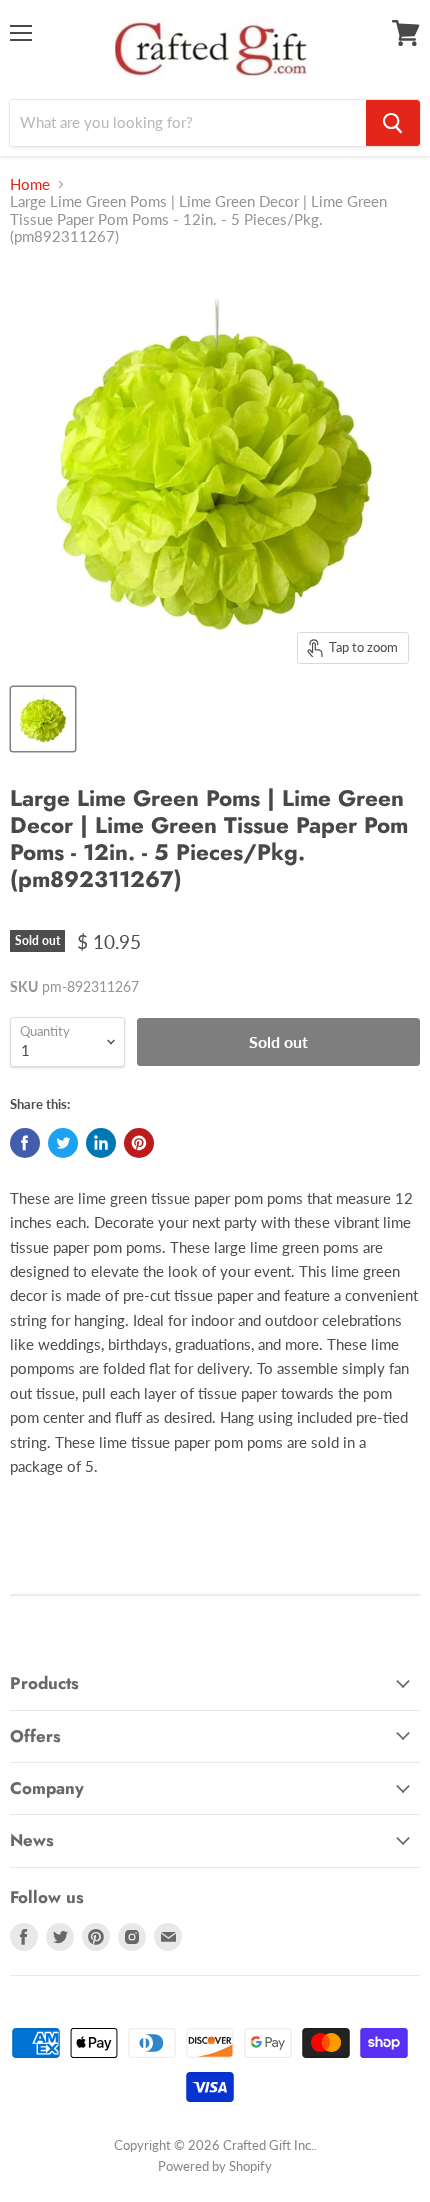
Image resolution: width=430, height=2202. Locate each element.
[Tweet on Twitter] (63, 1143)
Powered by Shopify (215, 2166)
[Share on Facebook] (25, 1143)
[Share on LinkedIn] (101, 1143)
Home (30, 184)
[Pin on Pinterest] (139, 1143)
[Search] (393, 123)
